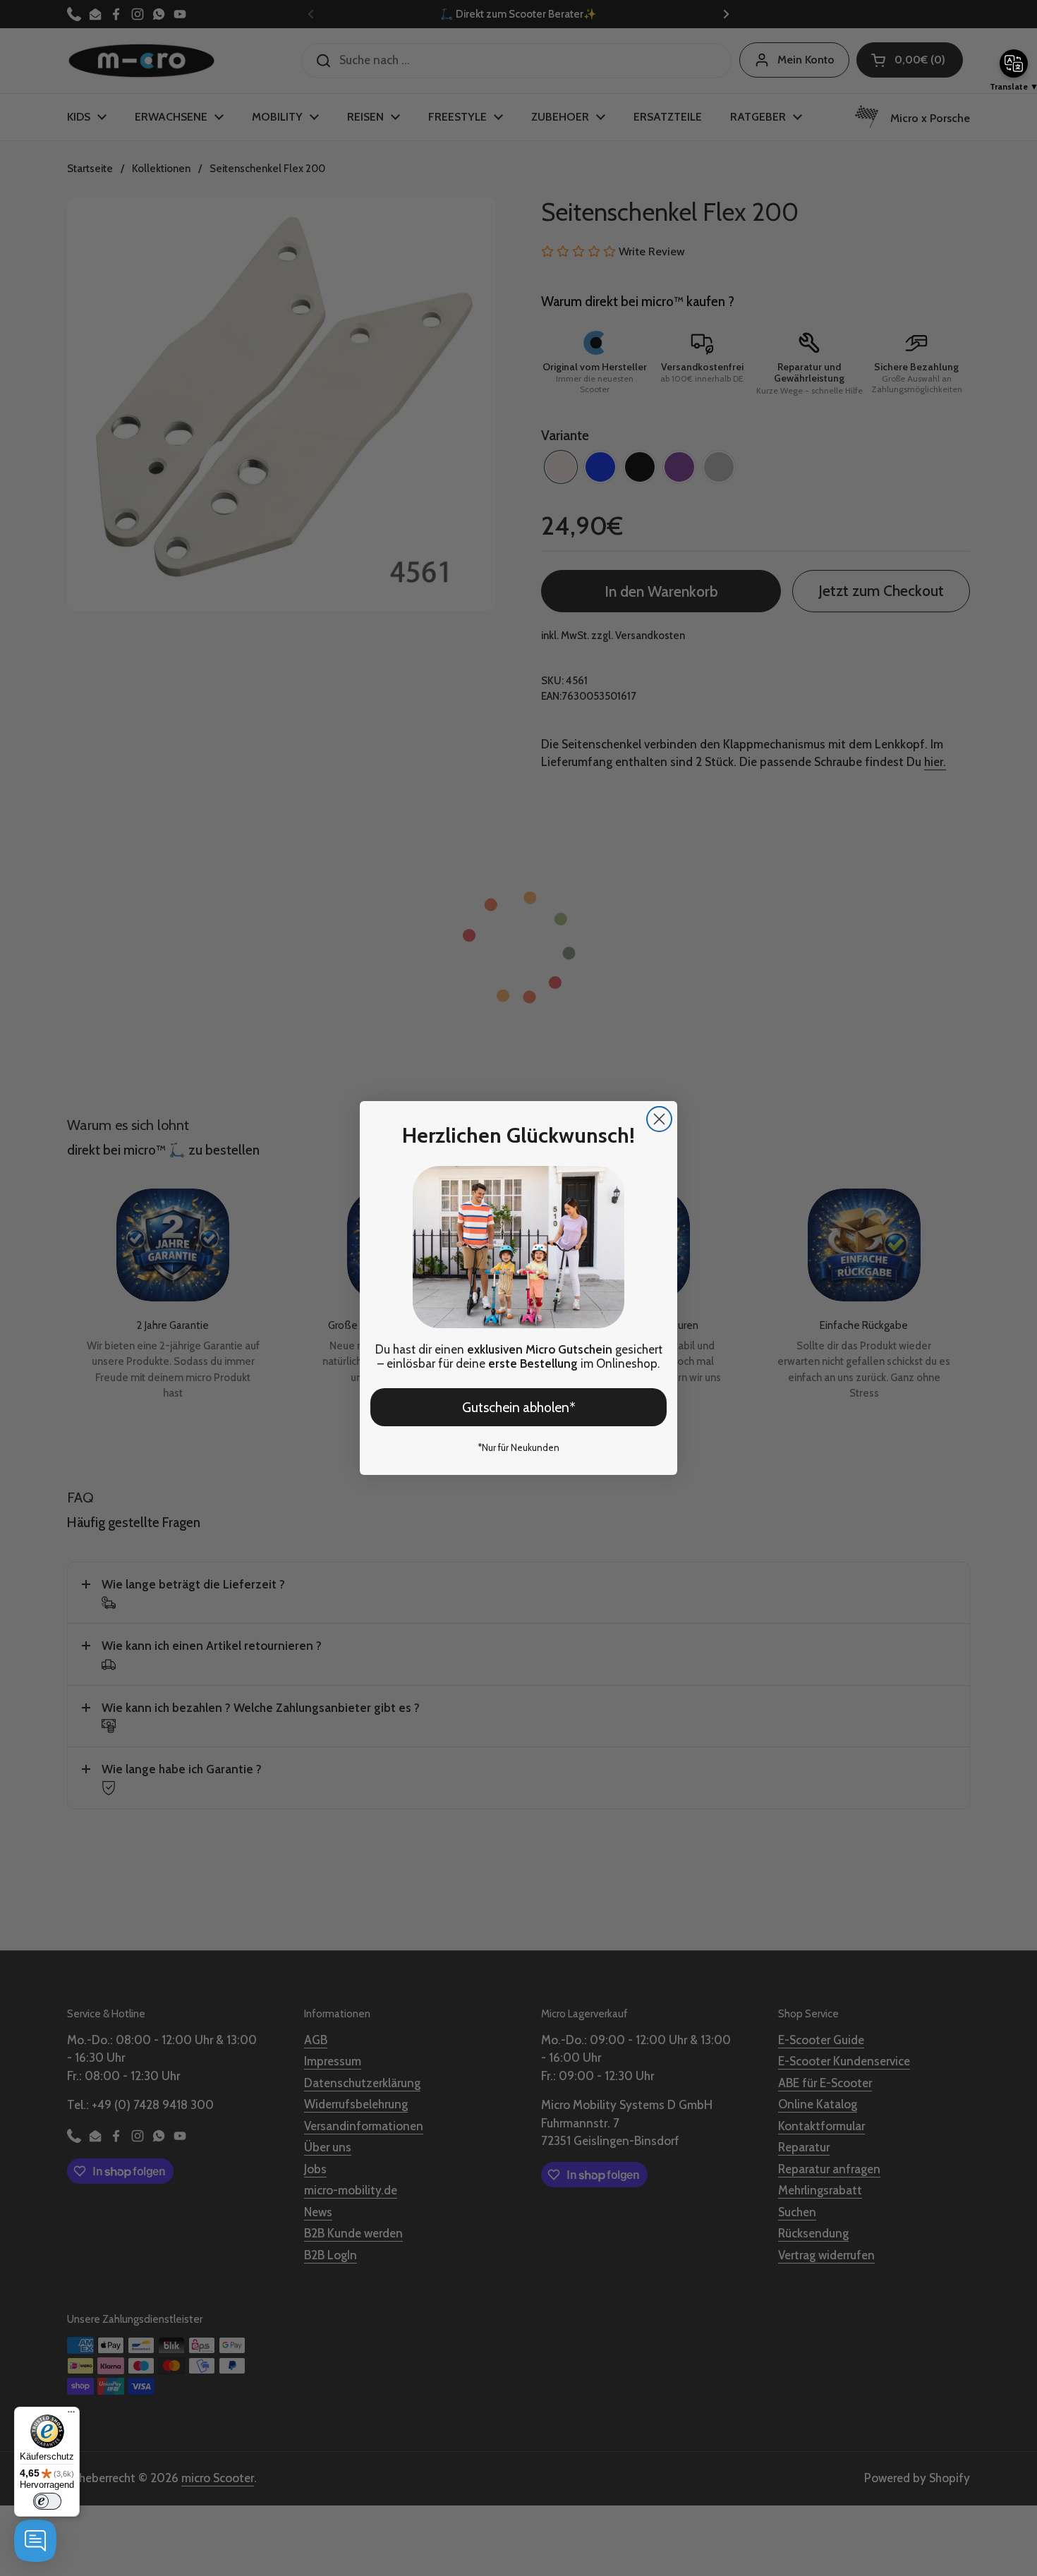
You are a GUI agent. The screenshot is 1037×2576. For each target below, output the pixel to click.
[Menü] (71, 2415)
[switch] (47, 2501)
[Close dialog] (659, 1119)
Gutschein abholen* (519, 1408)
